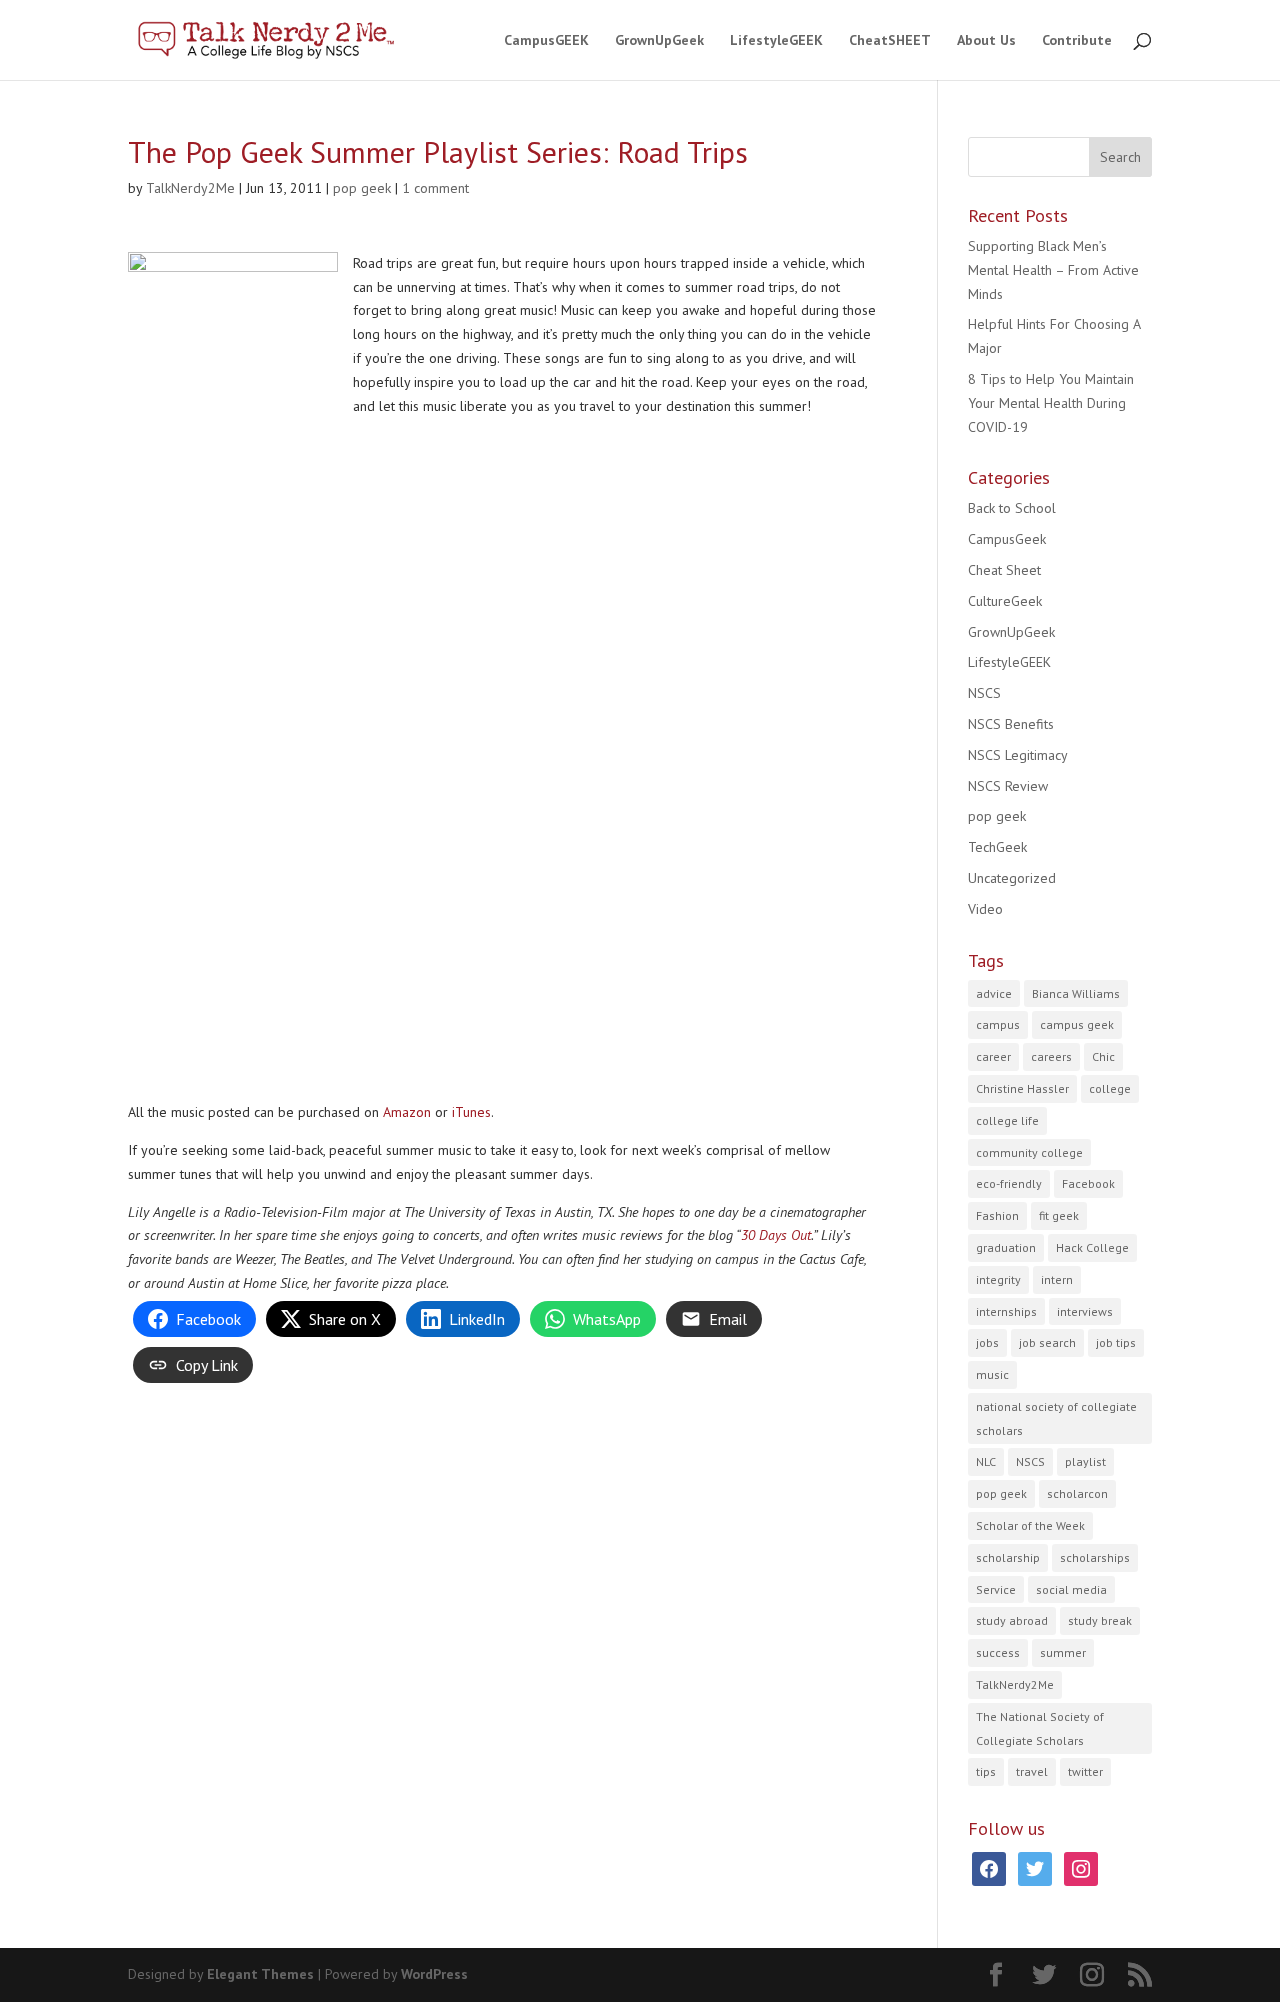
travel (1032, 1771)
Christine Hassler (1022, 1088)
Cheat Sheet (1004, 570)
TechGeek (997, 847)
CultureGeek (1005, 601)
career (993, 1056)
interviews (1085, 1311)
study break (1100, 1620)
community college (1029, 1152)
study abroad (1012, 1620)
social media (1071, 1589)
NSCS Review (1008, 786)
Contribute (1077, 41)
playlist (1085, 1461)
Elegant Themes (260, 1974)
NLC (986, 1461)
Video (985, 909)
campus (998, 1024)
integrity (998, 1279)
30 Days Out (776, 1235)
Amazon (407, 1112)
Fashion (997, 1215)
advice (994, 993)
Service (996, 1589)
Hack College (1092, 1247)
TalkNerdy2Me (190, 188)
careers (1051, 1056)
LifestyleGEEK (776, 41)
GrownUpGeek (659, 41)
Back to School (1012, 508)
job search (1047, 1342)
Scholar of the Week (1030, 1525)
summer (1063, 1652)
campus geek (1077, 1024)
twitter (1085, 1771)
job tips (1116, 1342)
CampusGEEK (546, 41)
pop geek (362, 188)
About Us (986, 41)
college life (1007, 1120)
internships (1006, 1311)
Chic (1103, 1056)
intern (1057, 1279)
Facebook (1088, 1183)
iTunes (471, 1112)
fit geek (1059, 1215)
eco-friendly (1009, 1183)
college (1110, 1088)
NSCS (984, 693)
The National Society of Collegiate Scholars (1040, 1728)
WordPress (434, 1974)
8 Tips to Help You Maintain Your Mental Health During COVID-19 (1051, 403)
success (998, 1652)
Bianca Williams (1076, 993)
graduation (1006, 1247)
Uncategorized (1012, 878)
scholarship (1008, 1557)
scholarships (1095, 1557)
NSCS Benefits (1011, 724)
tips (986, 1771)
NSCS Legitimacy (1018, 755)
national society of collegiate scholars (1056, 1418)
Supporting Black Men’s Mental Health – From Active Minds (1053, 270)
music (992, 1374)
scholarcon (1077, 1493)
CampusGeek (1007, 539)
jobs (987, 1342)
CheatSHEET (890, 41)
